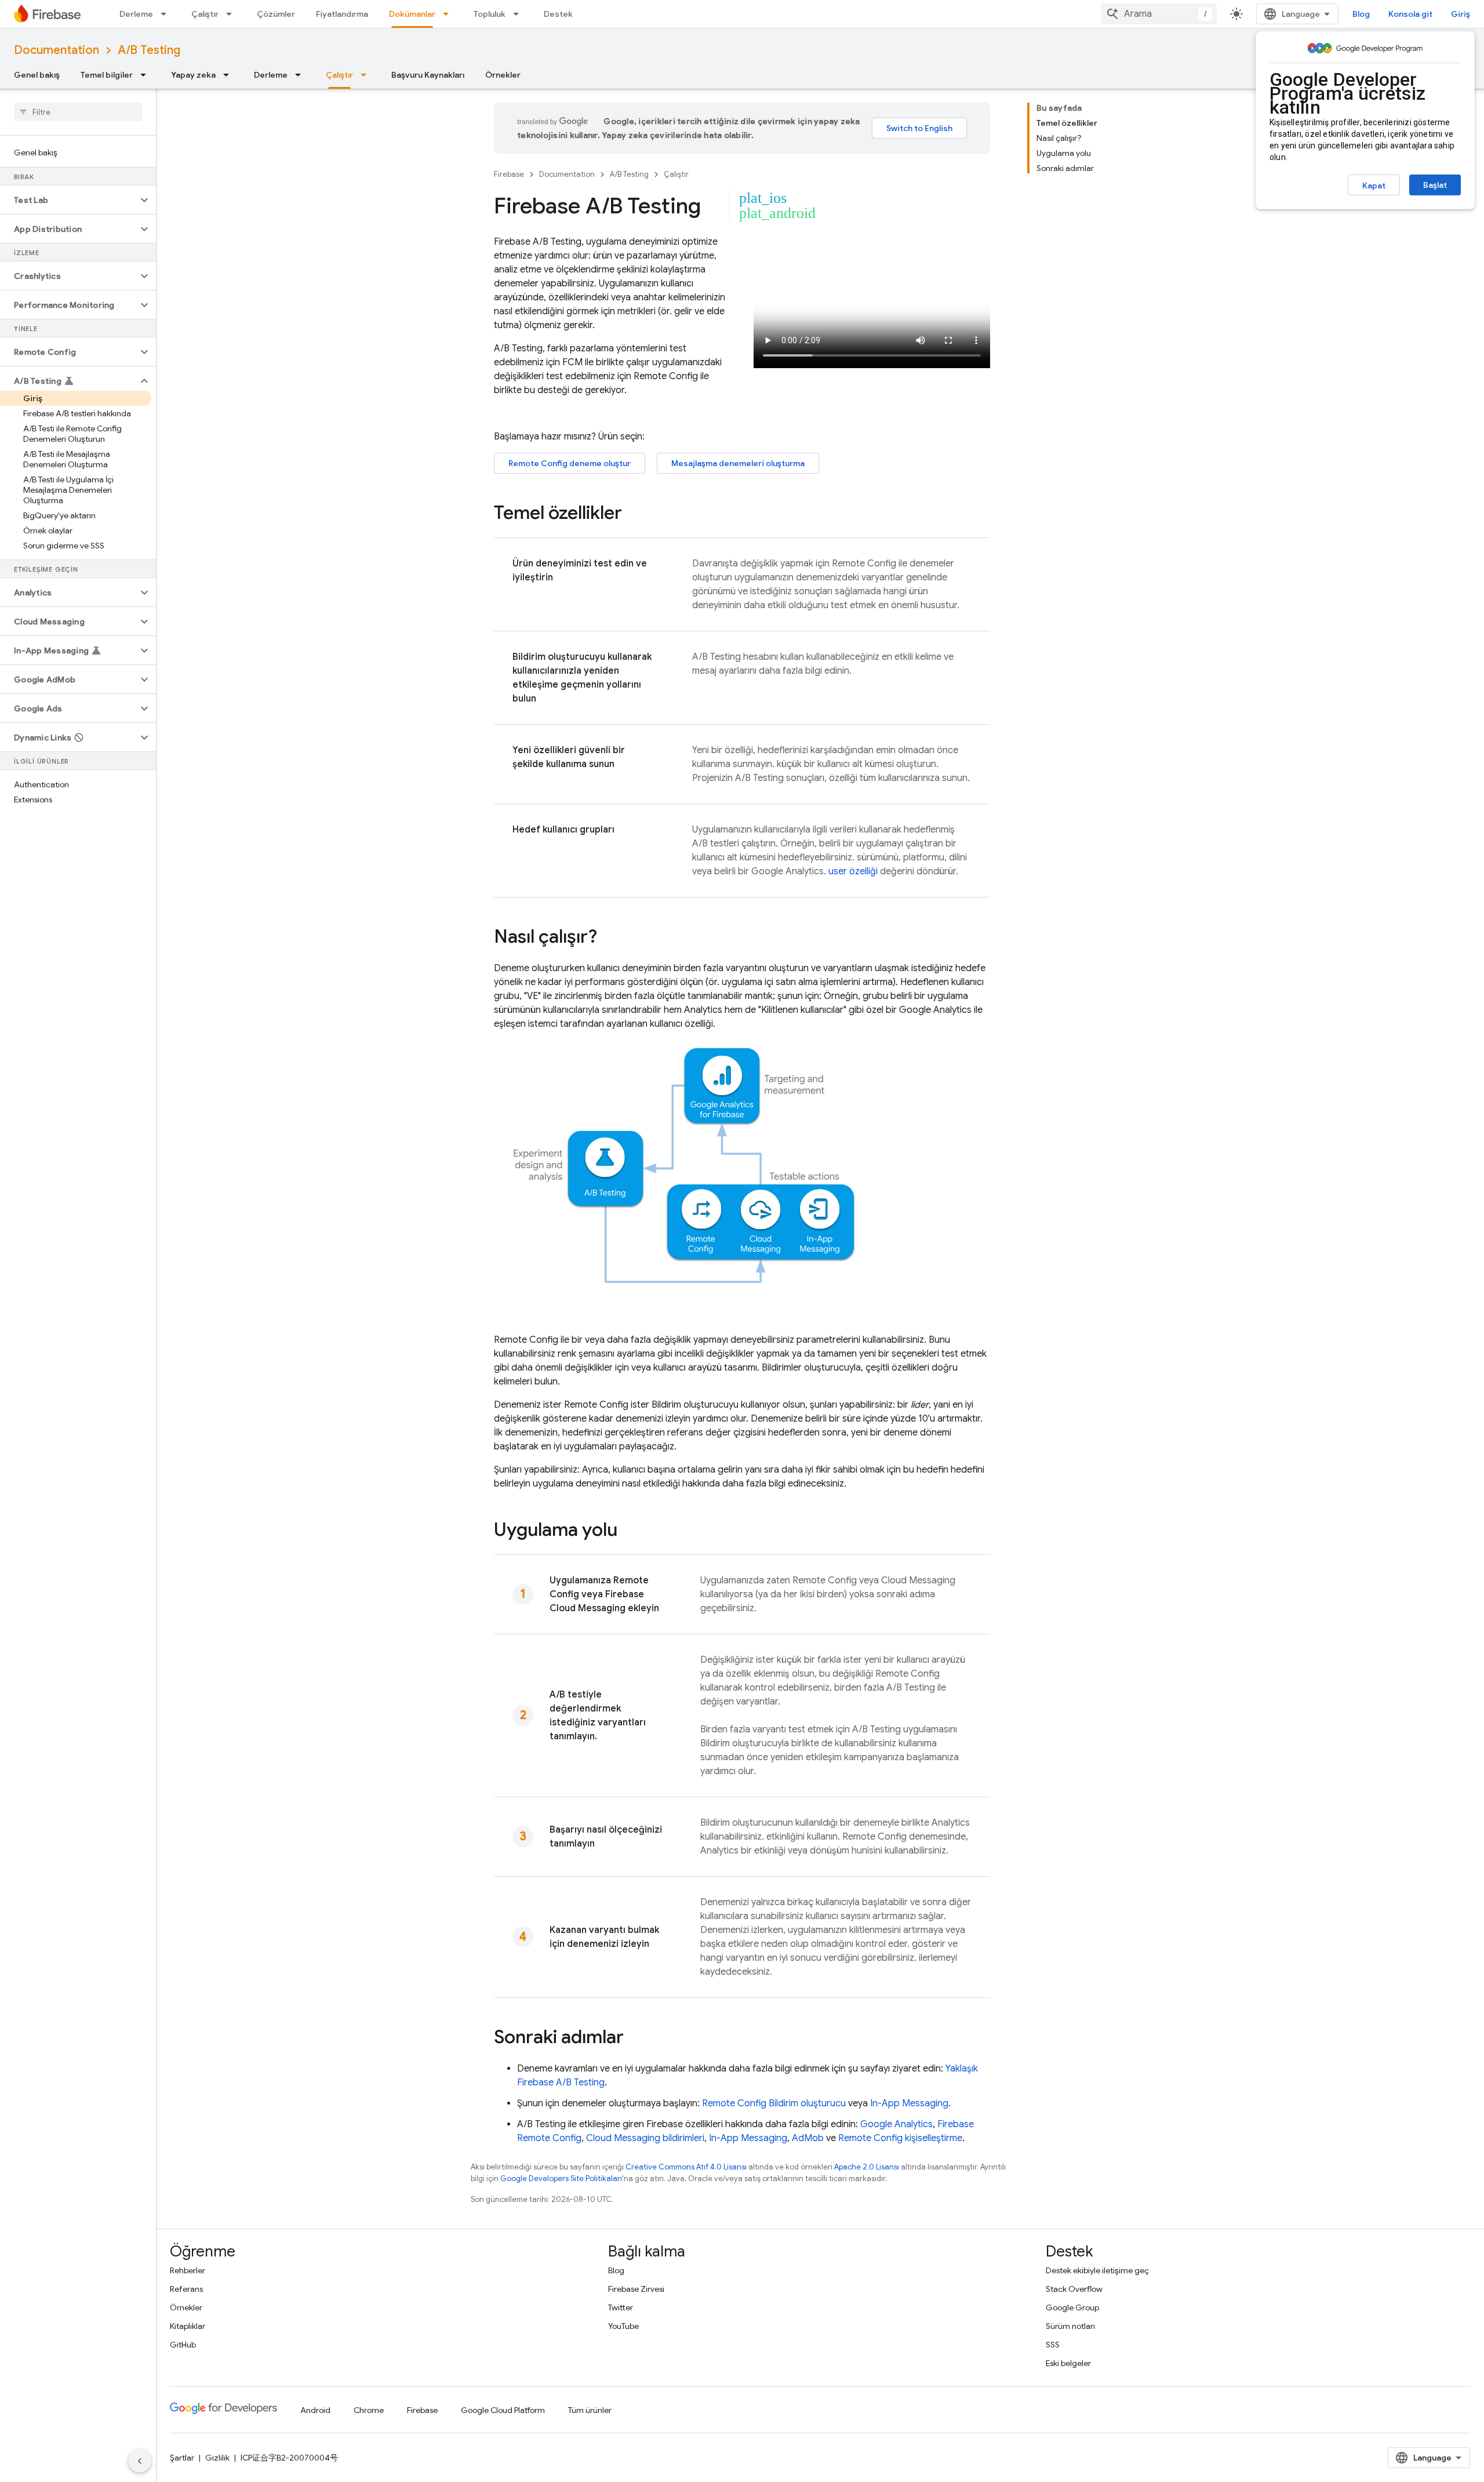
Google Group (1072, 2307)
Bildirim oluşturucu (807, 2103)
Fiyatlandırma (342, 14)
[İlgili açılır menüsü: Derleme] (167, 14)
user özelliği (853, 871)
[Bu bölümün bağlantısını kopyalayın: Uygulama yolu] (629, 1531)
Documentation (57, 50)
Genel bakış (37, 75)
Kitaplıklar (188, 2326)
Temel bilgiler (107, 75)
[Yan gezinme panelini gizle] (140, 2461)
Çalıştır (205, 14)
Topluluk (490, 14)
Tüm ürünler (590, 2410)
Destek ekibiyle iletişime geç (1097, 2270)
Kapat (1374, 186)
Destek (558, 14)
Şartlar (182, 2458)
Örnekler (503, 75)
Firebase (509, 174)
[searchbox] (78, 112)
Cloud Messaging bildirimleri (645, 2138)
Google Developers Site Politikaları (561, 2178)
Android (315, 2410)
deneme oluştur (570, 463)
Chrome (369, 2410)
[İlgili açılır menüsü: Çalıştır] (232, 14)
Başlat (1435, 185)
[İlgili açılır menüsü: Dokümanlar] (449, 14)
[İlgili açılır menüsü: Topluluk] (519, 14)
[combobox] (1159, 14)
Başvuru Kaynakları (428, 75)
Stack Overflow (1074, 2289)
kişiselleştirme (900, 2138)
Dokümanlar (412, 14)
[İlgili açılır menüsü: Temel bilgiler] (147, 75)
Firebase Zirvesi (636, 2289)
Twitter (621, 2307)
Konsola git (1410, 14)
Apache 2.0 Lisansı (867, 2167)
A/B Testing (149, 50)
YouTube (623, 2326)
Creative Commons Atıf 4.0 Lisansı (686, 2167)
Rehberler (188, 2270)
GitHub (183, 2345)
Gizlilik (217, 2458)
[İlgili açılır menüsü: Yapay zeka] (230, 75)
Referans (186, 2289)
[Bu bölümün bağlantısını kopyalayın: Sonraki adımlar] (635, 2038)
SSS (1053, 2345)
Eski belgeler (1068, 2363)
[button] (69, 200)
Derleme (136, 14)
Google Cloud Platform (503, 2410)
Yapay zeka (193, 75)
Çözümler (276, 14)
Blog (1361, 14)
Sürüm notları (1070, 2326)
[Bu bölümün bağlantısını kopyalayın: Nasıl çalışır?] (609, 938)
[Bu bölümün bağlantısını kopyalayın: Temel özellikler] (634, 514)
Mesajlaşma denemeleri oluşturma (738, 463)
